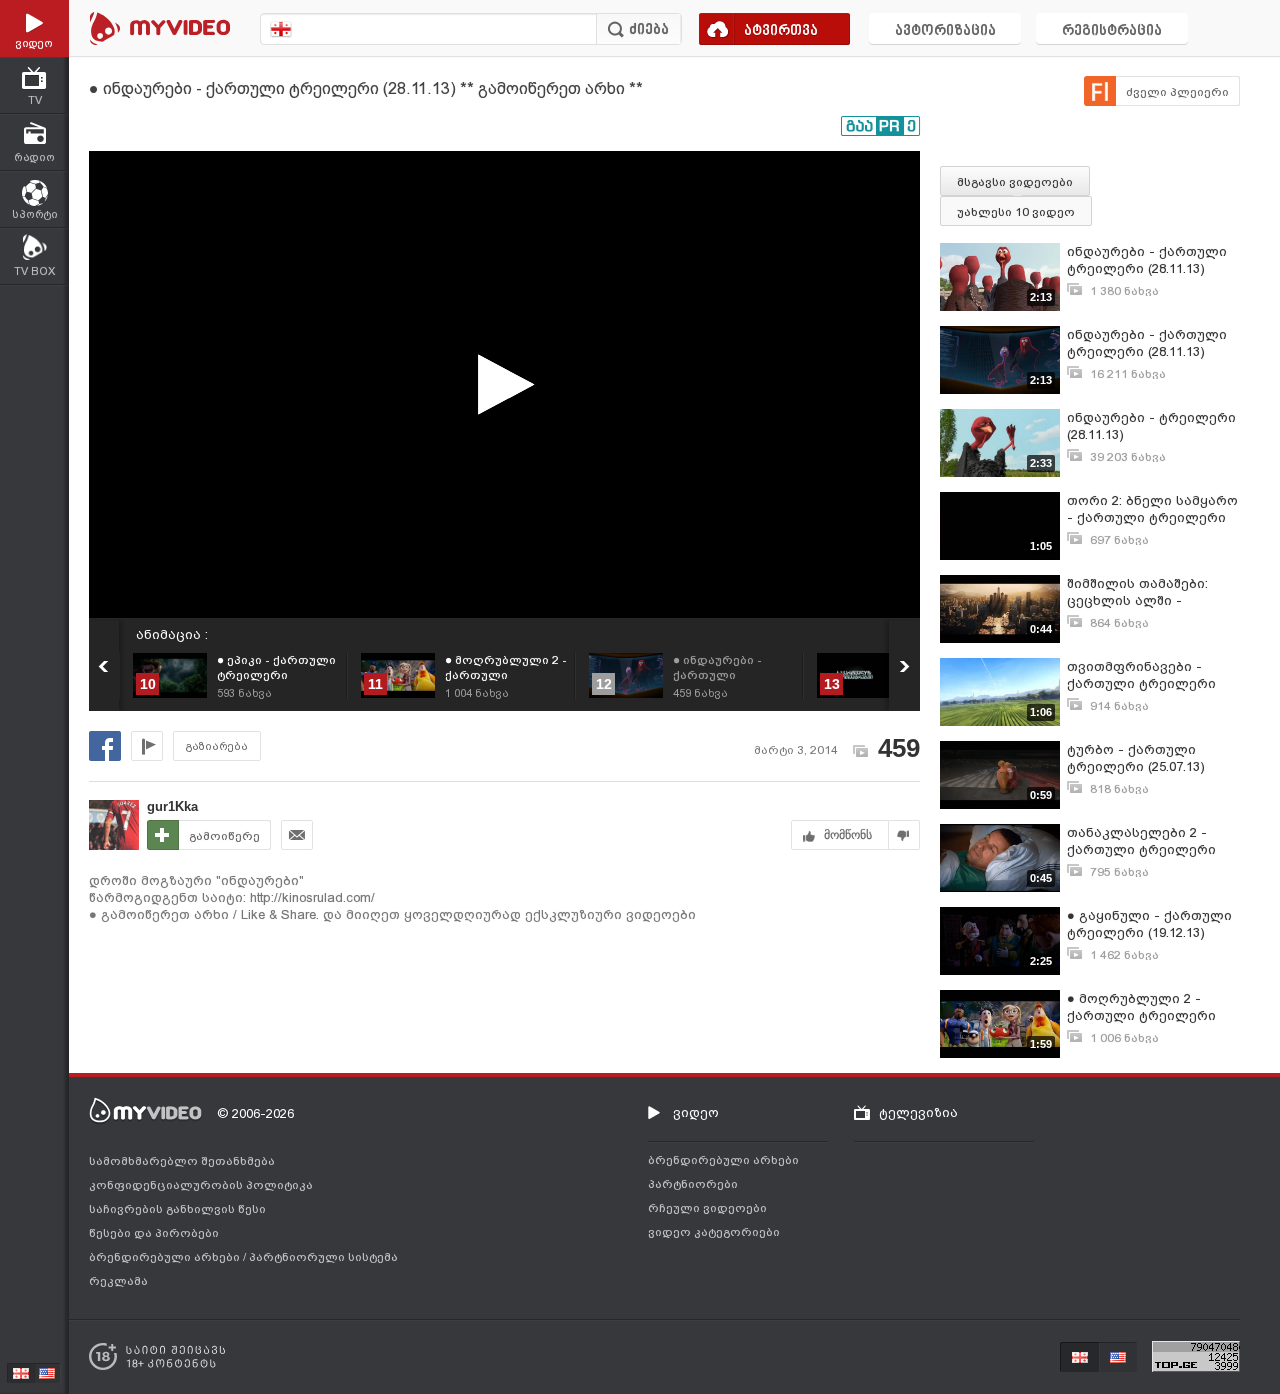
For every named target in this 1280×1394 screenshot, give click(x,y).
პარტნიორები (693, 1184)
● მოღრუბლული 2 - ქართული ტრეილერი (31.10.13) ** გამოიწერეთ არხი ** (1149, 1007)
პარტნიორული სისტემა (323, 1257)
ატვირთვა (781, 31)
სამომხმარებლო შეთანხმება (182, 1161)
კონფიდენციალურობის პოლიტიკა (201, 1185)
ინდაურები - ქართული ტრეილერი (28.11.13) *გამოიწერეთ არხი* (1147, 260)
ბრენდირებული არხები (166, 1257)
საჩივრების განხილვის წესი (177, 1209)
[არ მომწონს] (904, 835)
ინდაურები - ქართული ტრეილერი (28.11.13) (1147, 343)
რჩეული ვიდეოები (707, 1208)
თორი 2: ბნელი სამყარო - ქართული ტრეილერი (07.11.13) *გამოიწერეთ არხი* (1152, 509)
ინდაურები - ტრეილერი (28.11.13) (1151, 426)
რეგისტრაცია (1112, 31)
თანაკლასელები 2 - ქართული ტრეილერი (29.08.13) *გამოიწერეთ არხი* (1144, 841)
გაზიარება (217, 746)
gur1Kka (172, 806)
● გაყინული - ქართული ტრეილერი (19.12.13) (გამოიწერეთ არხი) (1149, 924)
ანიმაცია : (172, 634)
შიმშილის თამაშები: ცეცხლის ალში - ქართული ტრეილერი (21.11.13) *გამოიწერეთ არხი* (1144, 592)
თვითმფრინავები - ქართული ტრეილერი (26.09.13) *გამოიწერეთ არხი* (1144, 675)
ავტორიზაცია (945, 31)
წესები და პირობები (154, 1233)
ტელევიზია (918, 1112)
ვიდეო (696, 1112)
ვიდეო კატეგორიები (714, 1232)
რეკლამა (118, 1281)
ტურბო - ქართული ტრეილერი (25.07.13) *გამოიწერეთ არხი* (1136, 758)
